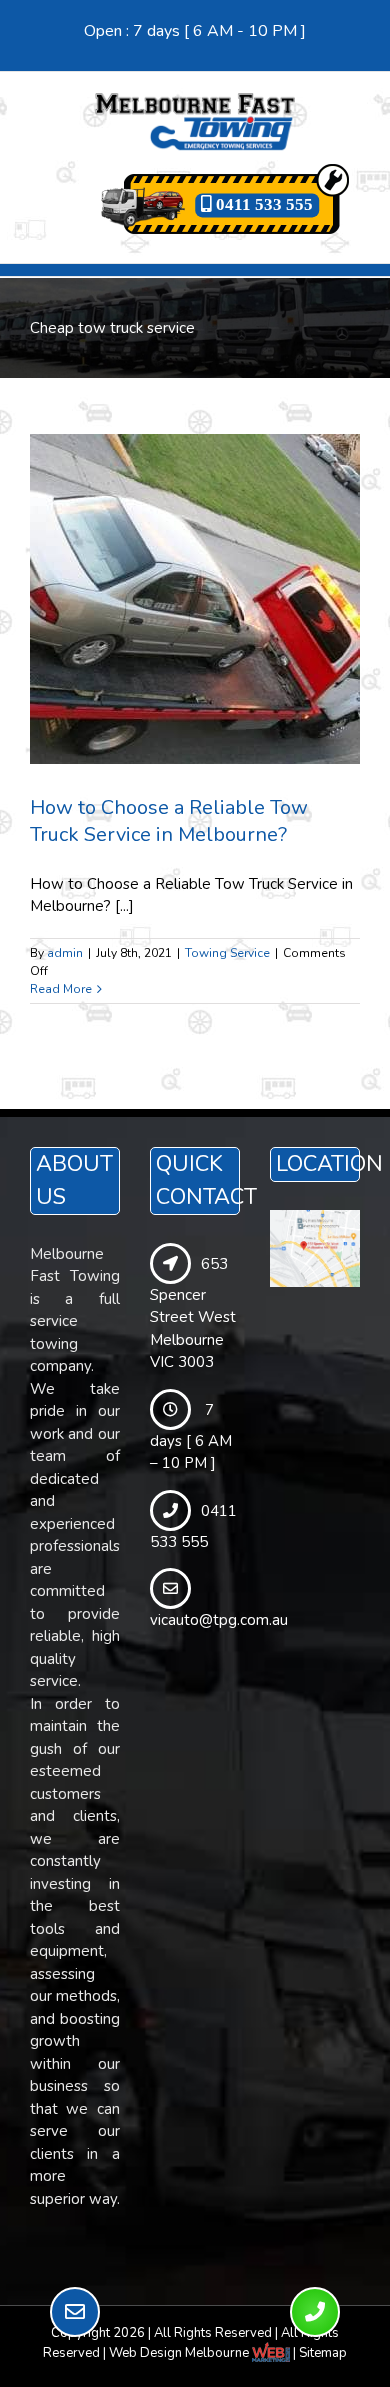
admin (65, 953)
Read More (61, 989)
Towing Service (227, 953)
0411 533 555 (262, 204)
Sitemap (323, 2353)
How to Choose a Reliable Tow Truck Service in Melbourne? (169, 821)
